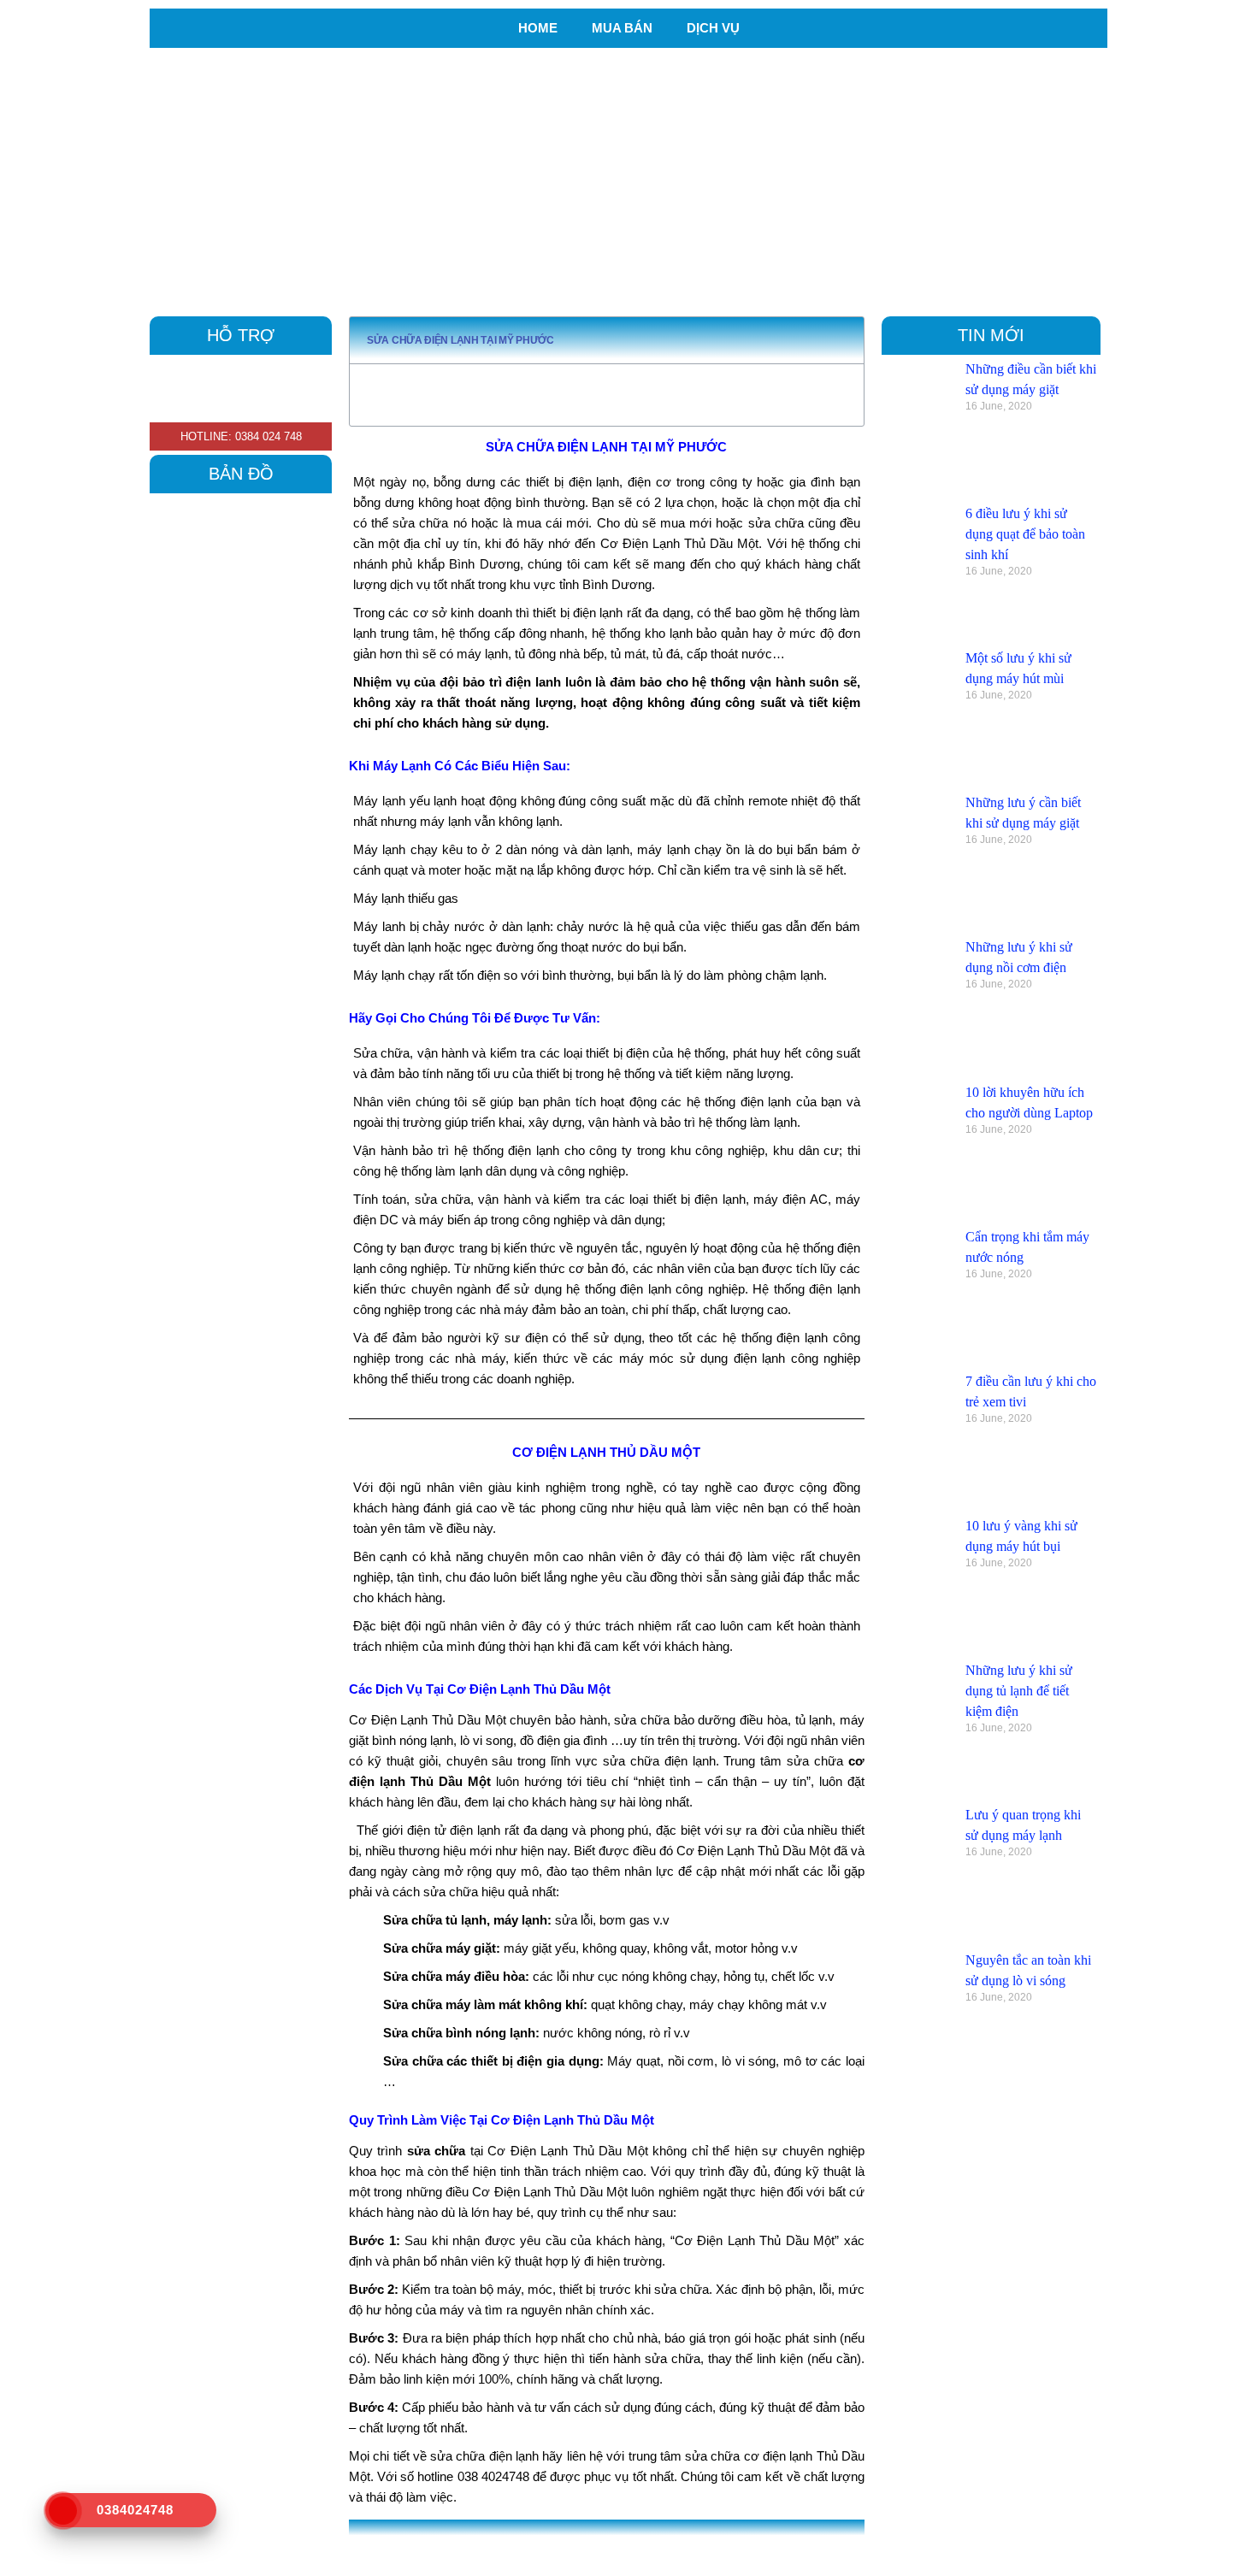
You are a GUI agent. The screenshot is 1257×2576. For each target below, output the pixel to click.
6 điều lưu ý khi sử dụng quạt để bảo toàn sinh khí (1025, 534)
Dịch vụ (713, 28)
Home (538, 28)
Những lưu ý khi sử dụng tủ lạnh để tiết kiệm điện (1019, 1691)
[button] (843, 340)
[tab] (628, 2544)
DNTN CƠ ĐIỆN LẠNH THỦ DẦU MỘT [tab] (477, 2544)
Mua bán (622, 28)
